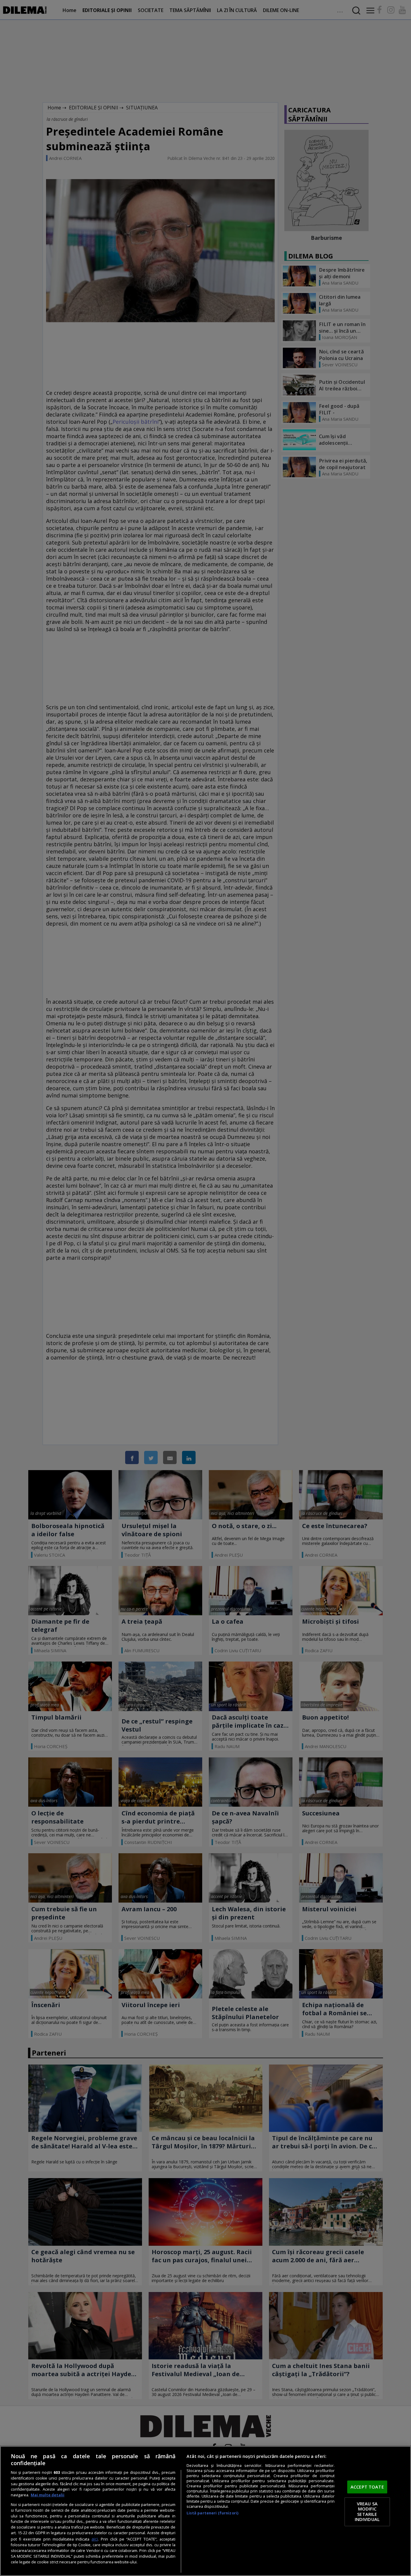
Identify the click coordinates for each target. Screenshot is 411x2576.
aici (95, 2539)
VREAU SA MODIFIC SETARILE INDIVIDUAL (367, 2512)
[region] (205, 2511)
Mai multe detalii (48, 2495)
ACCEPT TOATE (367, 2487)
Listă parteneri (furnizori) (212, 2513)
